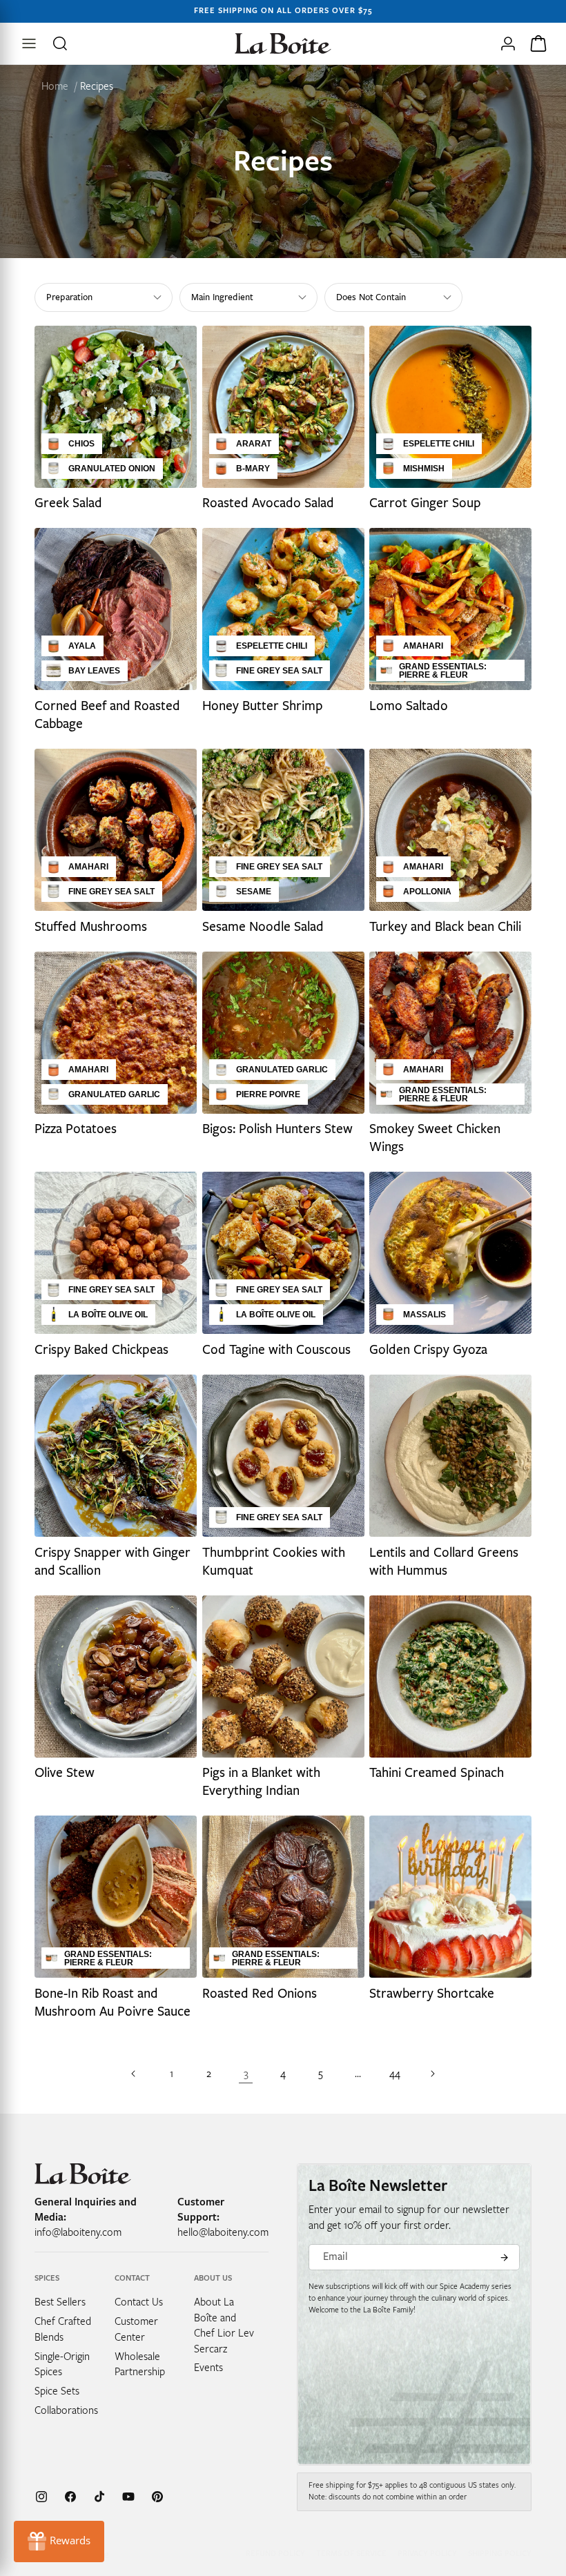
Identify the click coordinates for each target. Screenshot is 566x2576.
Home (55, 86)
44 (395, 2074)
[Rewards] (59, 2541)
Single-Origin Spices (62, 2364)
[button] (61, 43)
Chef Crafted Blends (63, 2329)
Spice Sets (57, 2391)
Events (208, 2368)
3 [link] (246, 2074)
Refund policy (275, 2554)
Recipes (97, 86)
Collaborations (66, 2410)
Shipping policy (500, 2554)
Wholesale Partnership (140, 2364)
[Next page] (432, 2074)
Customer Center (136, 2329)
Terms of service (351, 2554)
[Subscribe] (504, 2257)
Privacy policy (427, 2554)
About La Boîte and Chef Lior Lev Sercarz (224, 2325)
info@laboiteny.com (78, 2232)
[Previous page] (134, 2074)
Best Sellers (60, 2302)
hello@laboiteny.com (223, 2232)
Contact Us (139, 2302)
